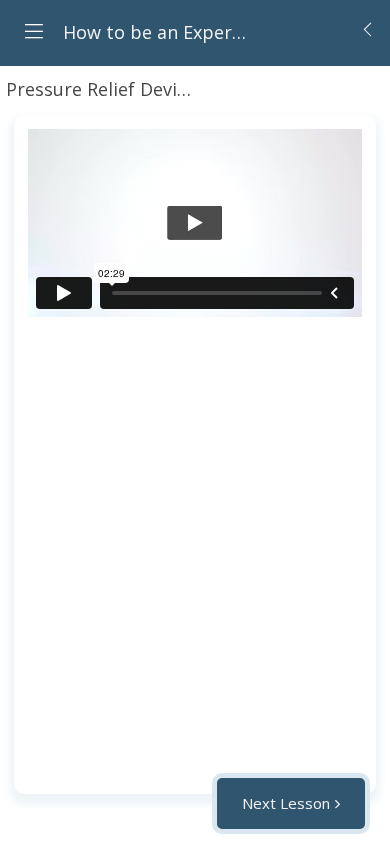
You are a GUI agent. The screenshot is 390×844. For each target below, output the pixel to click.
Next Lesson (286, 803)
